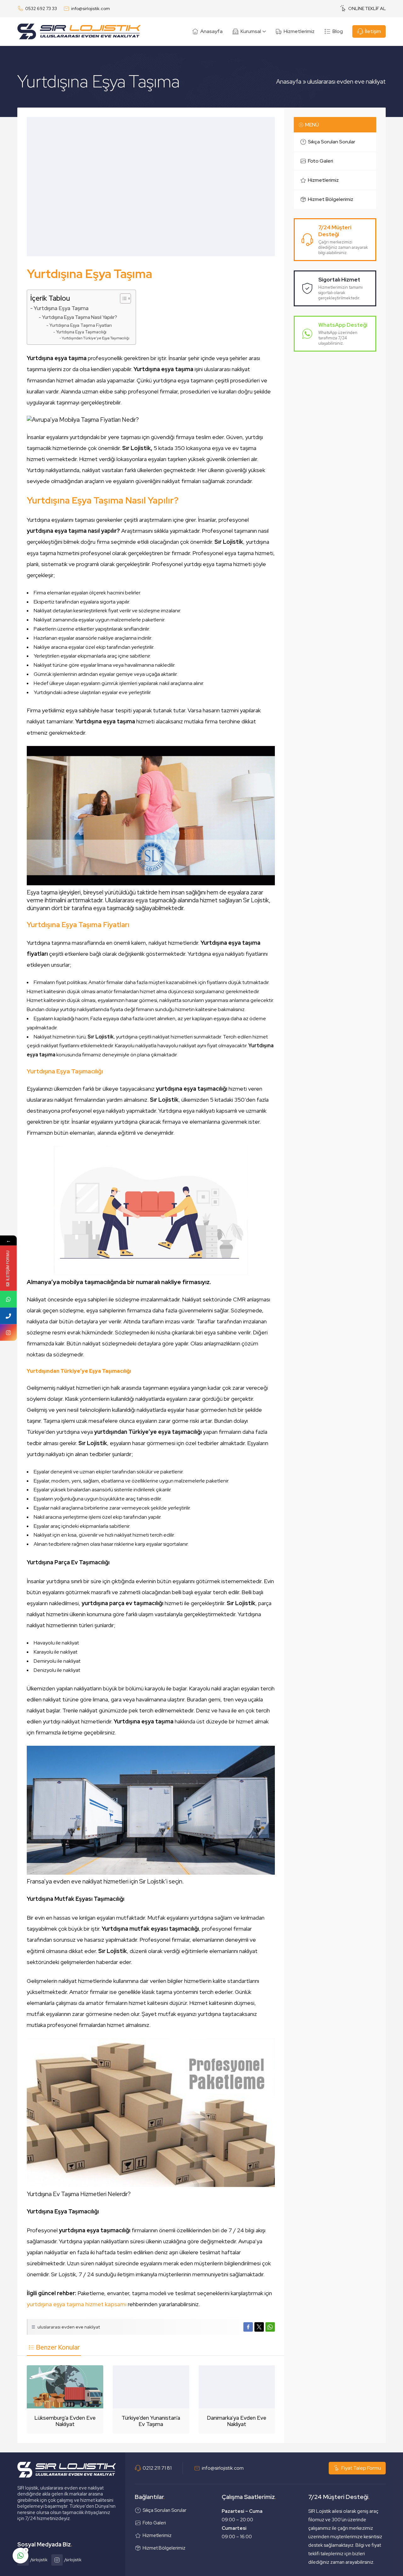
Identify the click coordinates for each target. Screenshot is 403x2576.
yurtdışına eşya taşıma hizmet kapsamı (77, 2304)
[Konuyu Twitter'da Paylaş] (259, 2327)
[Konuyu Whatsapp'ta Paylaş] (270, 2327)
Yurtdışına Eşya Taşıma (61, 308)
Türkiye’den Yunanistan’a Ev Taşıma (151, 2421)
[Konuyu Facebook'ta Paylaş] (248, 2327)
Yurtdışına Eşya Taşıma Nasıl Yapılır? (79, 317)
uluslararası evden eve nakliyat (346, 82)
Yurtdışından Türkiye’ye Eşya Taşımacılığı (96, 338)
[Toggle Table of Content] (122, 298)
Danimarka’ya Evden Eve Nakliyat (237, 2421)
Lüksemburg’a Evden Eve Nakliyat (65, 2421)
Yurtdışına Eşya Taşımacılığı (81, 332)
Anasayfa (289, 82)
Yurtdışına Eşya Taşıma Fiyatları (81, 325)
